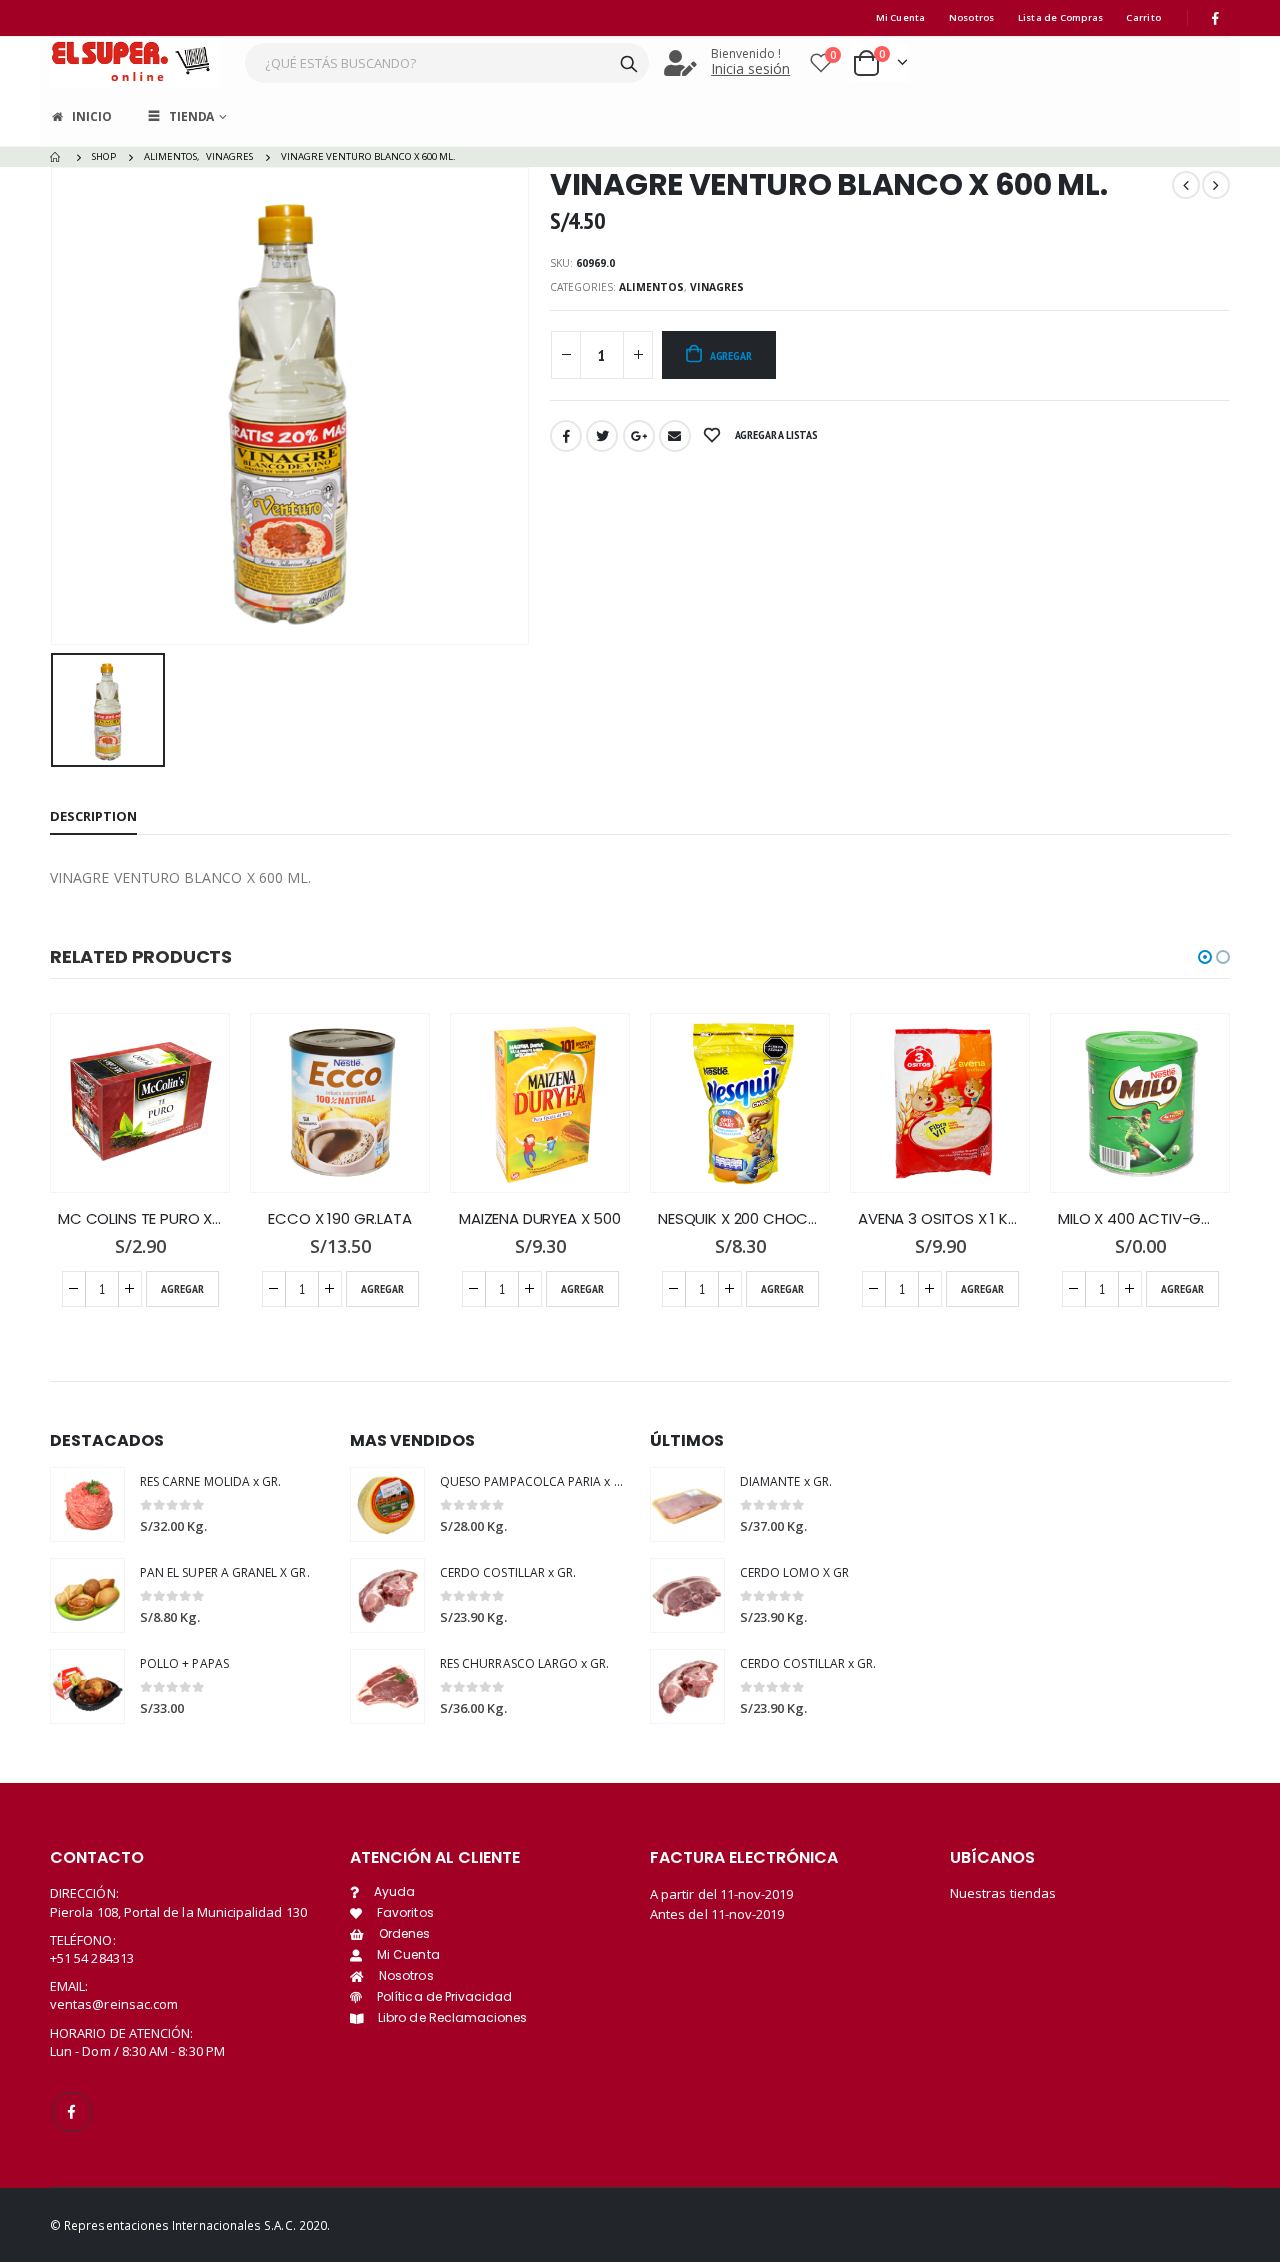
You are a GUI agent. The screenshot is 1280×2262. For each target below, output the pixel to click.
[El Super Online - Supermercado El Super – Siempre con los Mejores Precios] (135, 62)
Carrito (1143, 17)
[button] (1205, 957)
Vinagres (717, 287)
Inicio (91, 116)
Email (675, 436)
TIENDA (191, 116)
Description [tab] (93, 816)
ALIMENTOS (651, 287)
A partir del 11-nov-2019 (722, 1894)
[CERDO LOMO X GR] (687, 1595)
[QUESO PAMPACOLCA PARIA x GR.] (387, 1504)
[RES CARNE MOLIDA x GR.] (87, 1504)
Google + (639, 436)
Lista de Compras (1061, 17)
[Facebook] (1216, 18)
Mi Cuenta (901, 17)
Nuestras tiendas (1003, 1893)
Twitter (602, 436)
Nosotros (972, 17)
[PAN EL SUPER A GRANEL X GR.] (87, 1595)
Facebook (566, 436)
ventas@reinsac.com (114, 2004)
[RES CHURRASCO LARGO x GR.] (387, 1686)
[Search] (629, 63)
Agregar (731, 355)
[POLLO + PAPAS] (87, 1686)
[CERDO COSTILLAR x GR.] (387, 1595)
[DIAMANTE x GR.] (687, 1504)
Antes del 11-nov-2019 (717, 1914)
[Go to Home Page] (57, 157)
